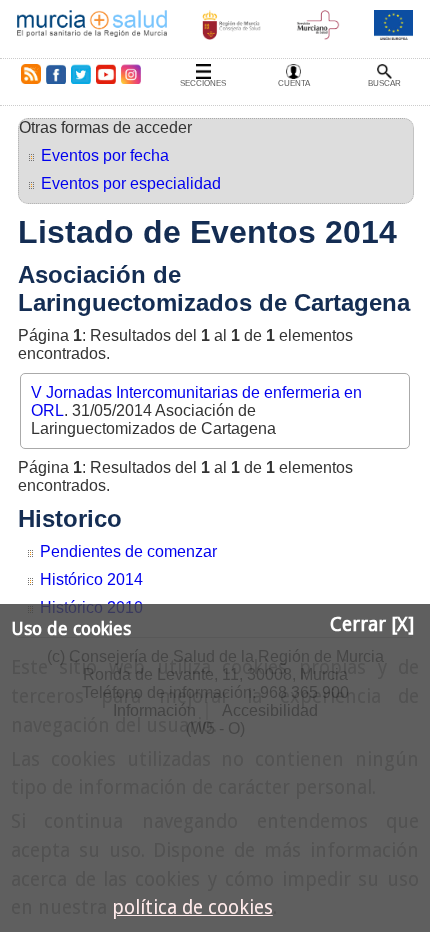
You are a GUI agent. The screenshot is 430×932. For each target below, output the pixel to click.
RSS (27, 74)
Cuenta (294, 83)
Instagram (130, 74)
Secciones (203, 83)
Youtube (105, 74)
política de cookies (192, 907)
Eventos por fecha (105, 155)
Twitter (81, 74)
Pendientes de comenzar (128, 551)
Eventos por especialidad (131, 183)
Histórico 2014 (91, 579)
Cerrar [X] (372, 624)
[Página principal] (92, 29)
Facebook (55, 74)
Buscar (384, 83)
